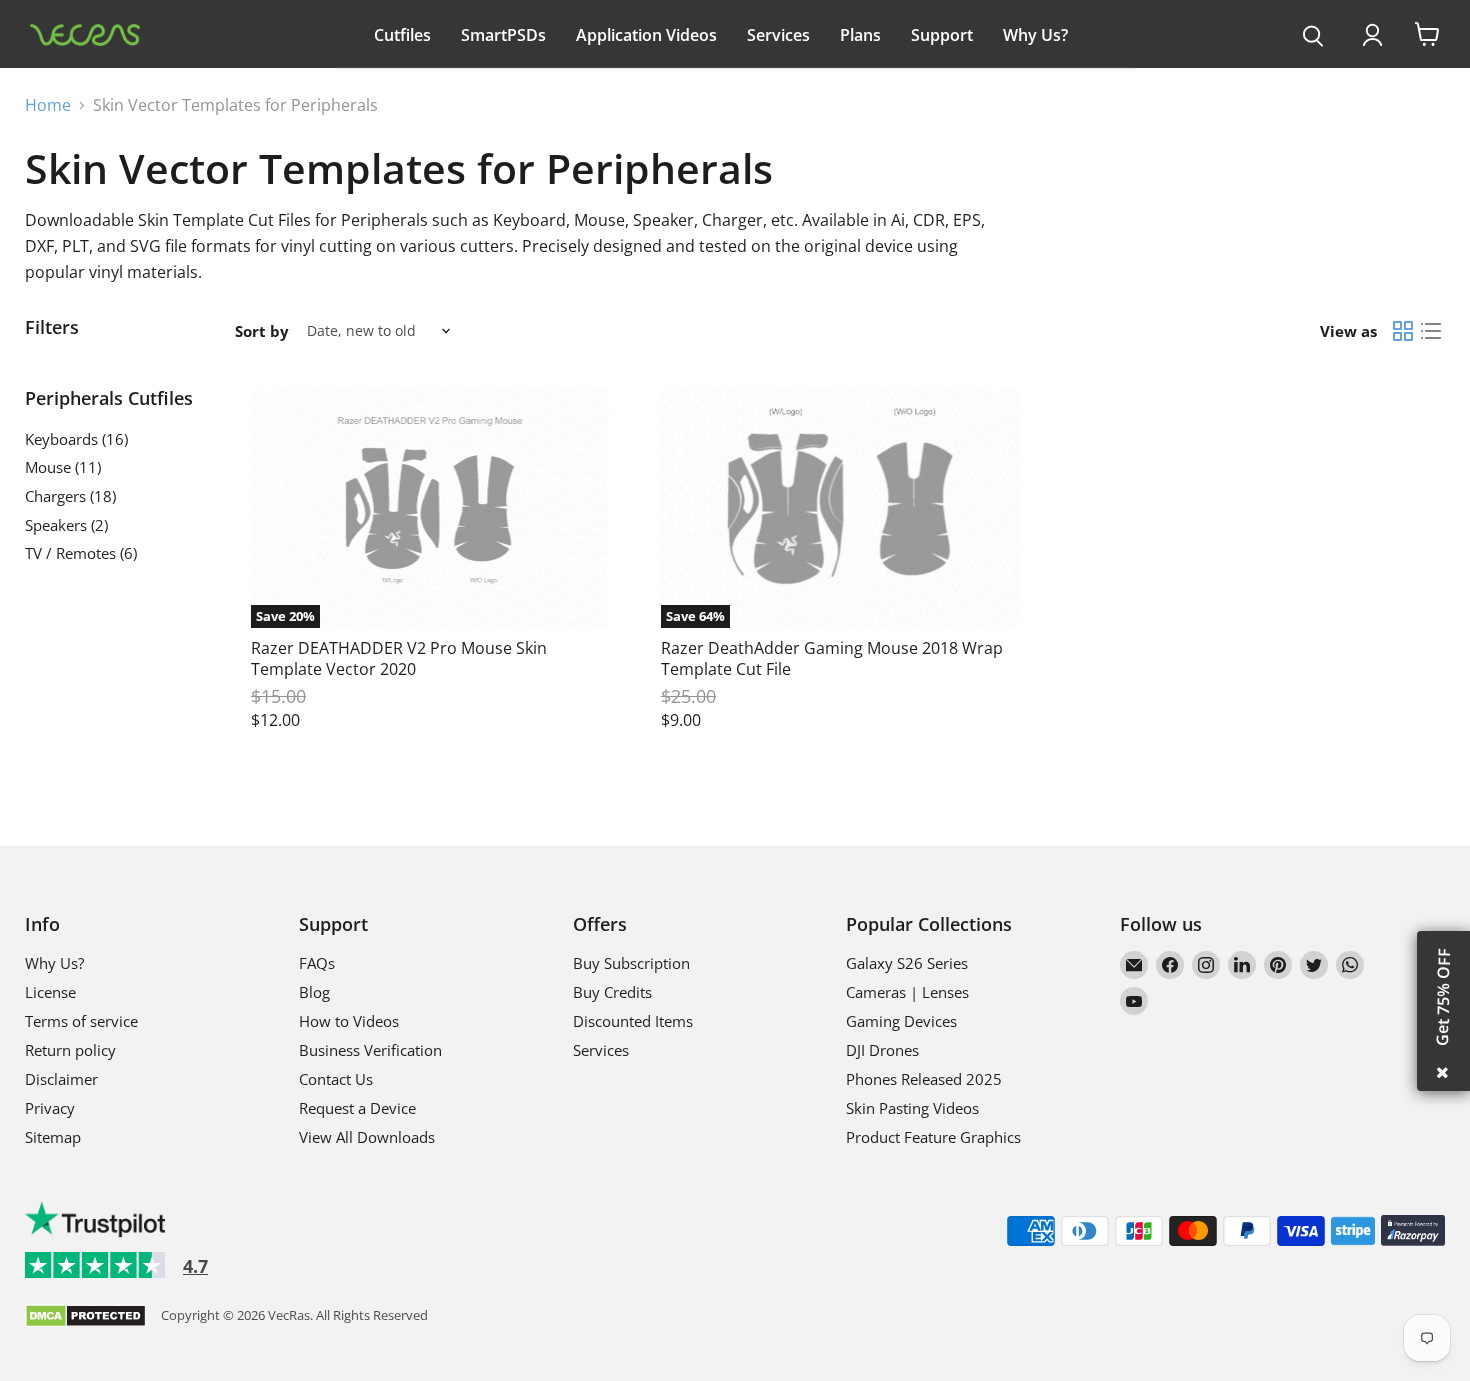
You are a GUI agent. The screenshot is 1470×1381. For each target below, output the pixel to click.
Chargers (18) (70, 496)
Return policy (70, 1050)
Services (778, 35)
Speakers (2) (66, 525)
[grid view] (1403, 331)
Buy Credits (612, 992)
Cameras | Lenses (907, 992)
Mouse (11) (63, 467)
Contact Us (336, 1079)
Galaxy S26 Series (907, 963)
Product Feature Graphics (933, 1137)
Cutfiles (402, 35)
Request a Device (357, 1108)
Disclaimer (61, 1079)
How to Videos (349, 1021)
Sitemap (53, 1137)
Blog (314, 992)
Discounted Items (633, 1021)
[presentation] (1313, 37)
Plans (860, 35)
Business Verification (370, 1050)
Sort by (262, 331)
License (50, 992)
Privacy (50, 1108)
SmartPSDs (503, 35)
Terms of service (81, 1021)
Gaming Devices (901, 1021)
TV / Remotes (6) (81, 553)
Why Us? (1035, 35)
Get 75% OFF (1443, 997)
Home (48, 105)
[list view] (1431, 331)
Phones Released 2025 (924, 1079)
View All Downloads (367, 1137)
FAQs (317, 963)
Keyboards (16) (76, 439)
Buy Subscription (631, 963)
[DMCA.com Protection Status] (85, 1317)
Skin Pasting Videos (912, 1108)
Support (942, 35)
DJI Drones (882, 1050)
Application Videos (646, 35)
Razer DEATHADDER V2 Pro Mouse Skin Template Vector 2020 (399, 658)
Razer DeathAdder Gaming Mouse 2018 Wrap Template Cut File (832, 658)
